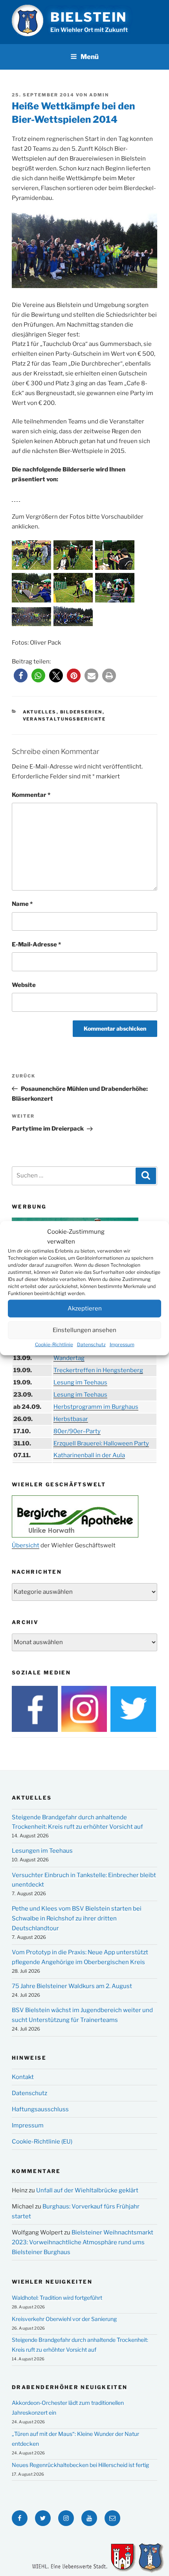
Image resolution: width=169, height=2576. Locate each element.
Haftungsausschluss (40, 2109)
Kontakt (23, 2077)
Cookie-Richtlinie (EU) (42, 2142)
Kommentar (31, 795)
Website (24, 985)
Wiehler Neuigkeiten (52, 2282)
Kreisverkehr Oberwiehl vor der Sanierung (64, 2319)
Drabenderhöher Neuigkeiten (70, 2387)
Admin (99, 95)
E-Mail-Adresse (36, 944)
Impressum (122, 1344)
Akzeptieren (85, 1308)
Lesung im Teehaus (80, 1382)
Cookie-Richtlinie (54, 1344)
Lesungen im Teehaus (42, 1851)
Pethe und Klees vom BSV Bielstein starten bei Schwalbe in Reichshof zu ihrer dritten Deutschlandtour (77, 1918)
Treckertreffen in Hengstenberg (98, 1370)
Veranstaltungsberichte (64, 719)
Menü (90, 57)
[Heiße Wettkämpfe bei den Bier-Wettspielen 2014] (32, 568)
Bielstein (89, 17)
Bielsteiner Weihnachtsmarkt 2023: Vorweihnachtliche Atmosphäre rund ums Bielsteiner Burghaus (83, 2242)
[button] (21, 675)
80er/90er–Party (77, 1431)
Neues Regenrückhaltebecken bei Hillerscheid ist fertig (80, 2465)
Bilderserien (81, 712)
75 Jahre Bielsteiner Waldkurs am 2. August (72, 1986)
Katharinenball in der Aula (89, 1455)
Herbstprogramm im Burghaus (96, 1407)
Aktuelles (40, 712)
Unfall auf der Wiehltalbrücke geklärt (87, 2190)
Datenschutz (91, 1344)
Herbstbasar (71, 1419)
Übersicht (26, 1545)
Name (22, 904)
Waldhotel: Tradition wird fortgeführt (57, 2298)
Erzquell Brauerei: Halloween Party (101, 1443)
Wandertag (69, 1358)
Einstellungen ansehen (84, 1330)
